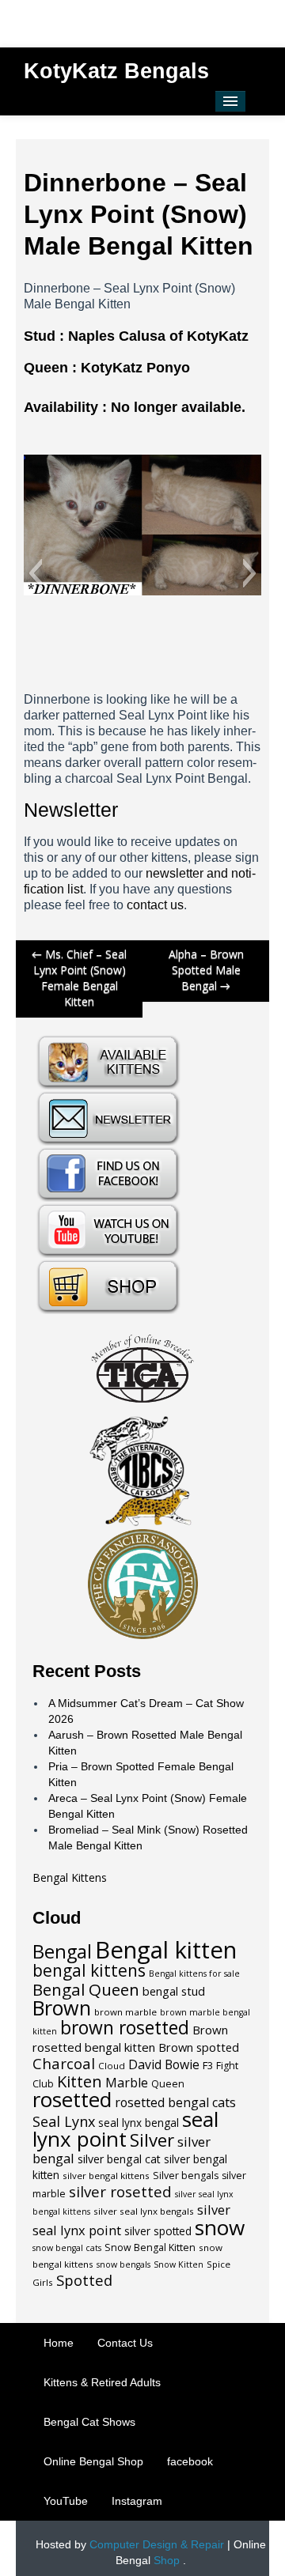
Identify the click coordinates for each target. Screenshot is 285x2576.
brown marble (125, 2012)
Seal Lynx (64, 2121)
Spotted (84, 2280)
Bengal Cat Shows (89, 2422)
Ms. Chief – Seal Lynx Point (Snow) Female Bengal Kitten (79, 978)
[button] (35, 573)
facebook (190, 2461)
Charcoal (64, 2063)
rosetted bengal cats (175, 2102)
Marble (127, 2083)
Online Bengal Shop (93, 2461)
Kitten (80, 2081)
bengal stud (174, 1991)
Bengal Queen (86, 1989)
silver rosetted (120, 2191)
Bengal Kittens (70, 1877)
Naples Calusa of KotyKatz (158, 336)
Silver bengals (186, 2176)
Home (59, 2343)
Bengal (62, 1951)
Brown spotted (199, 2047)
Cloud (112, 2066)
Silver (152, 2140)
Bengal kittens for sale (194, 1974)
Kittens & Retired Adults (102, 2382)
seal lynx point (125, 2129)
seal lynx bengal (139, 2123)
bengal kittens (89, 1970)
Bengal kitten (166, 1950)
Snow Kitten (179, 2264)
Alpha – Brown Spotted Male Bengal (206, 970)
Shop (167, 2560)
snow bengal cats (67, 2248)
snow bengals (123, 2264)
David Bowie (164, 2064)
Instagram (137, 2501)
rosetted (72, 2100)
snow (220, 2227)
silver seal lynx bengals (144, 2211)
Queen (168, 2084)
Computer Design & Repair (157, 2544)
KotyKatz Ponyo (135, 368)
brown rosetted (125, 2028)
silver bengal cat (119, 2159)
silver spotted (158, 2231)
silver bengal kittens (106, 2176)
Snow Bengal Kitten (150, 2247)
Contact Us (125, 2343)
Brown (62, 2008)
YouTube (66, 2501)
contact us (155, 905)
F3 (208, 2065)
